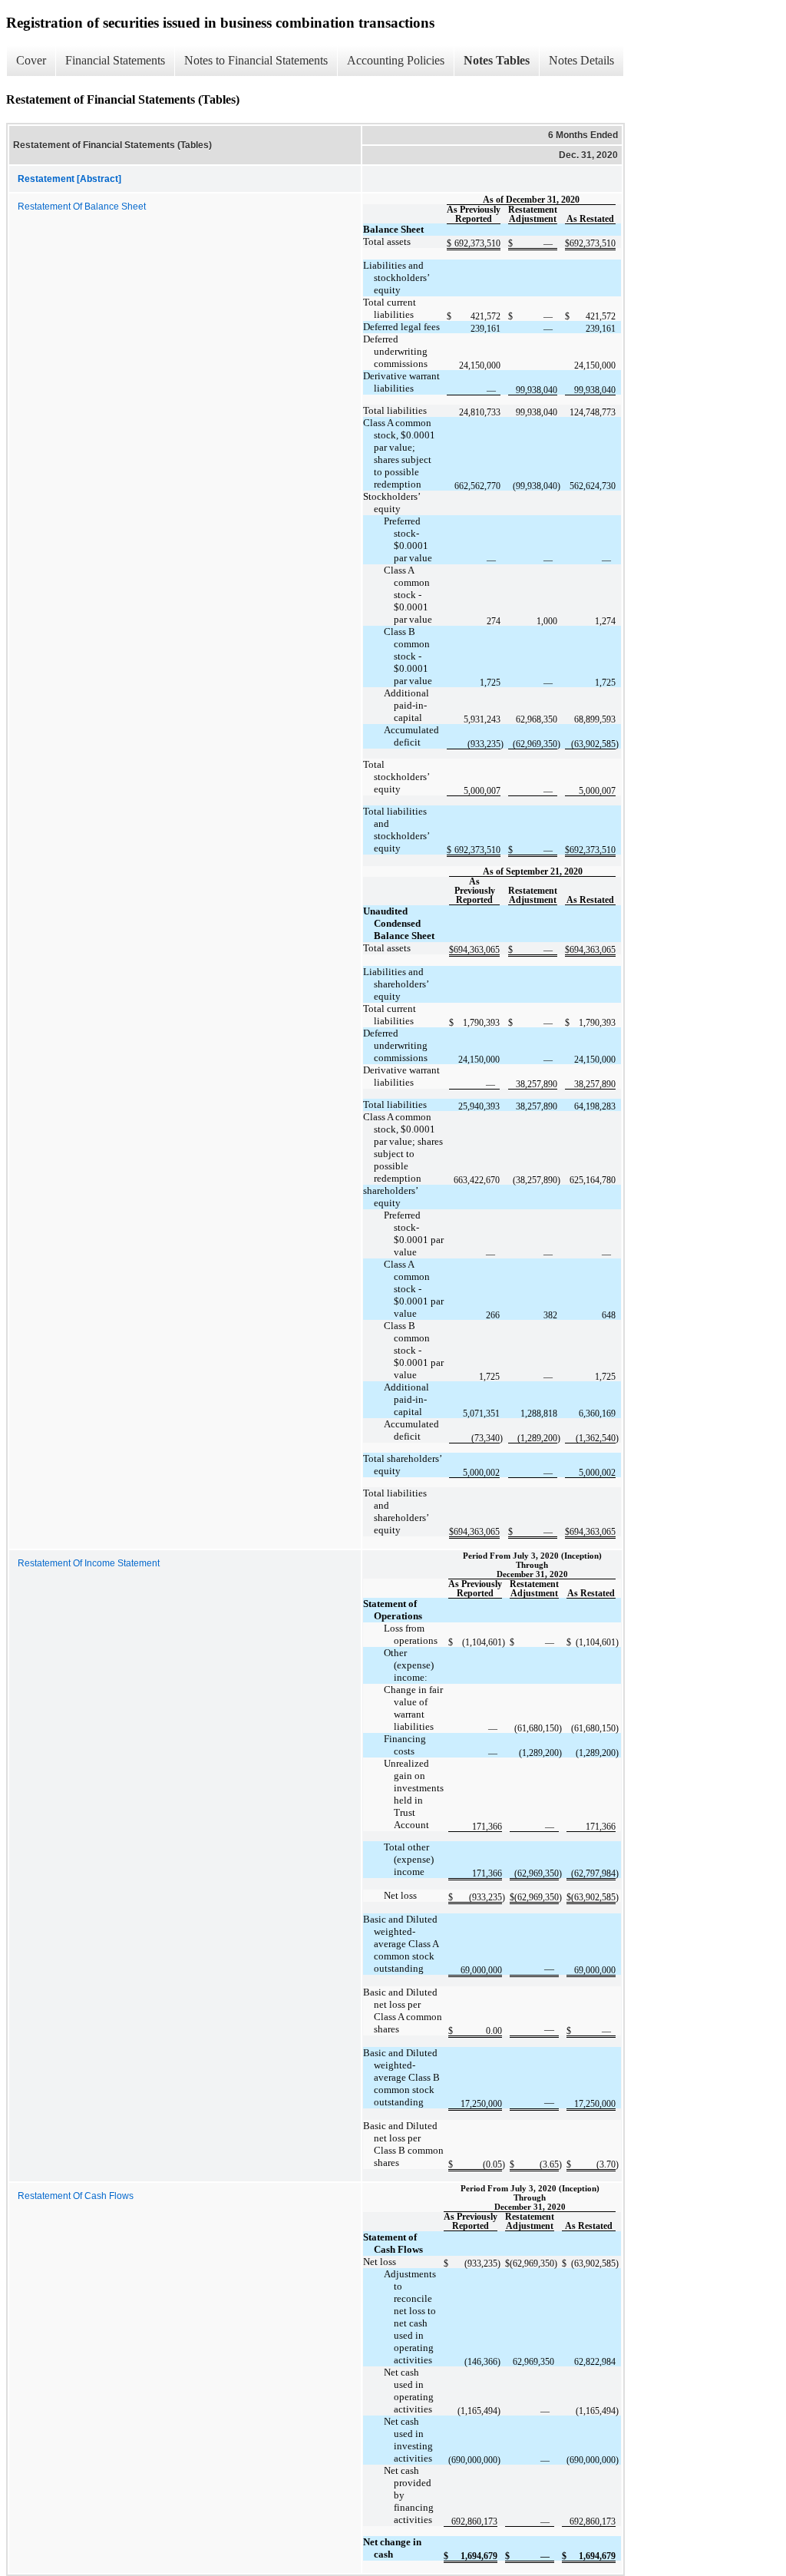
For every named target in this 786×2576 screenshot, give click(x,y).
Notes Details (581, 60)
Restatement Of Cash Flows (76, 2196)
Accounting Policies (396, 60)
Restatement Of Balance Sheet (82, 207)
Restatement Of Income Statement (89, 1563)
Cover (31, 60)
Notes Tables (497, 60)
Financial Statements (115, 60)
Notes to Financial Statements (256, 60)
